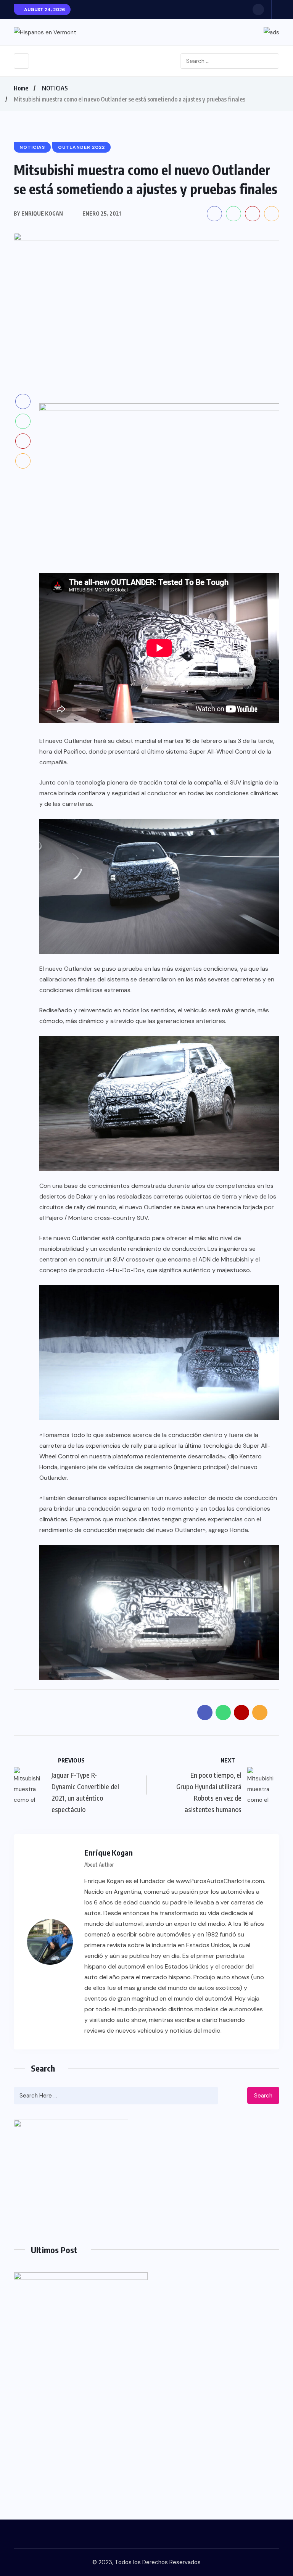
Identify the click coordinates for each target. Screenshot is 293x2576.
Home (21, 88)
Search (263, 2096)
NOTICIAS (55, 88)
